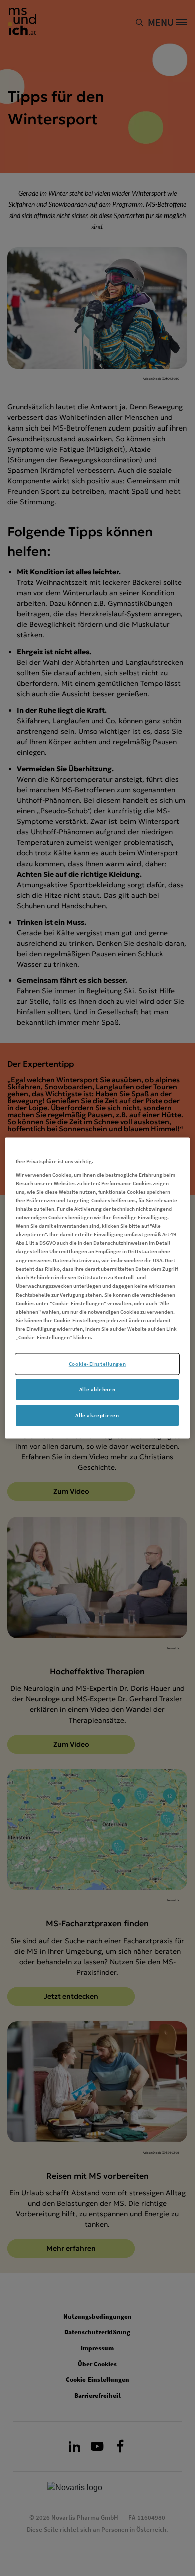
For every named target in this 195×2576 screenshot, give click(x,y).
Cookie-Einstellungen (97, 1364)
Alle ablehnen (97, 1389)
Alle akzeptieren (97, 1415)
